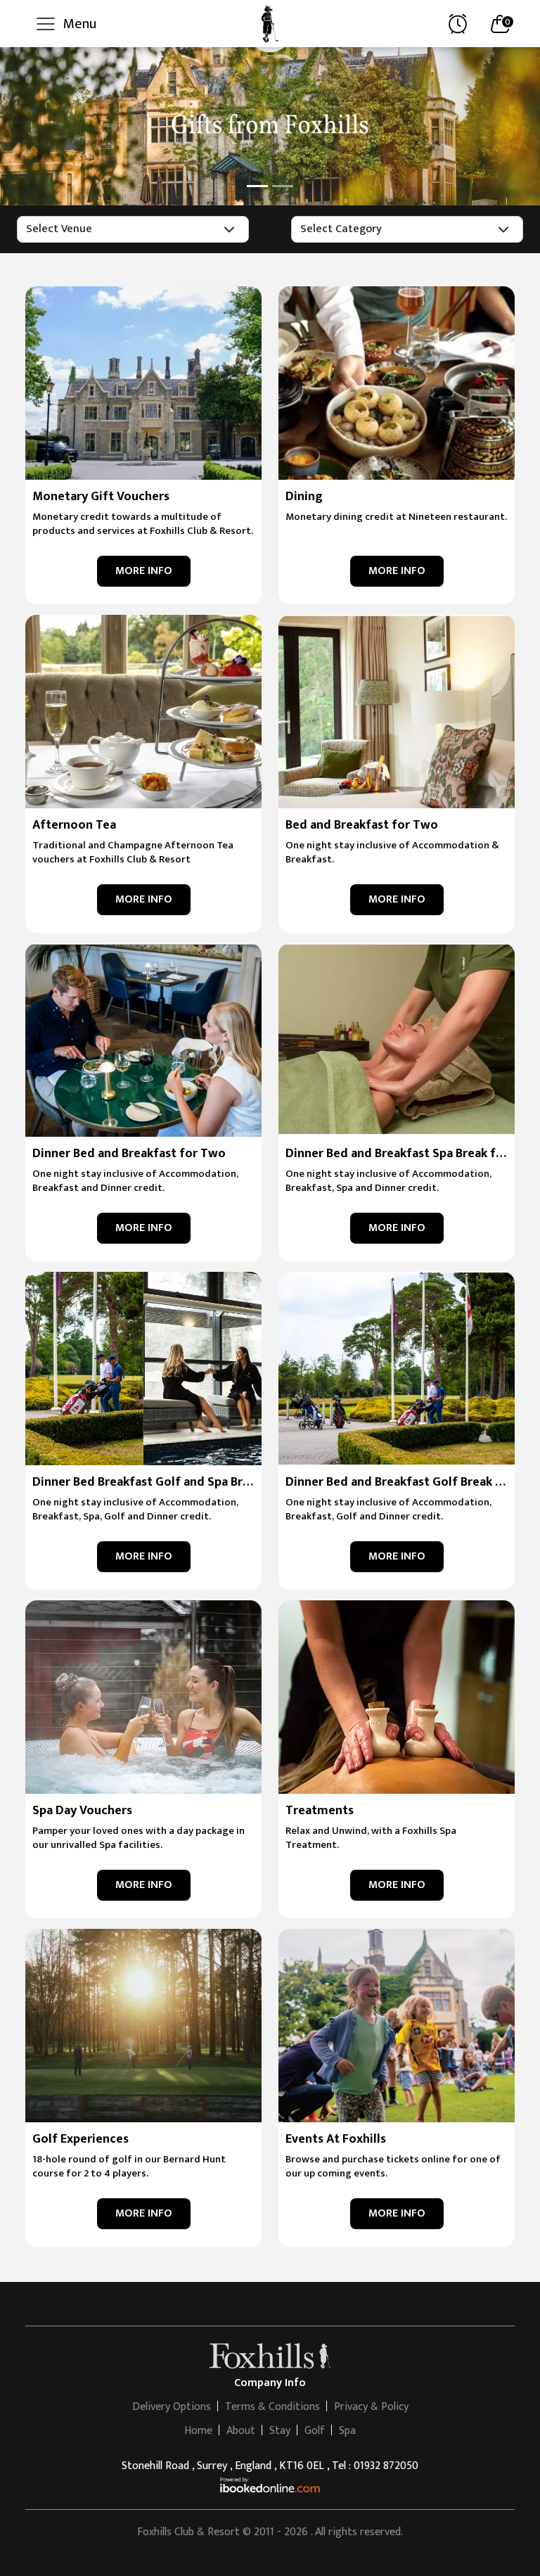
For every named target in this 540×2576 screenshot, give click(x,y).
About (241, 2431)
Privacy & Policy (371, 2407)
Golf (315, 2431)
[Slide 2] (283, 186)
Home (198, 2431)
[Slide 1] (257, 186)
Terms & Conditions (272, 2407)
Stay (280, 2431)
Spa (347, 2431)
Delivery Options (172, 2407)
